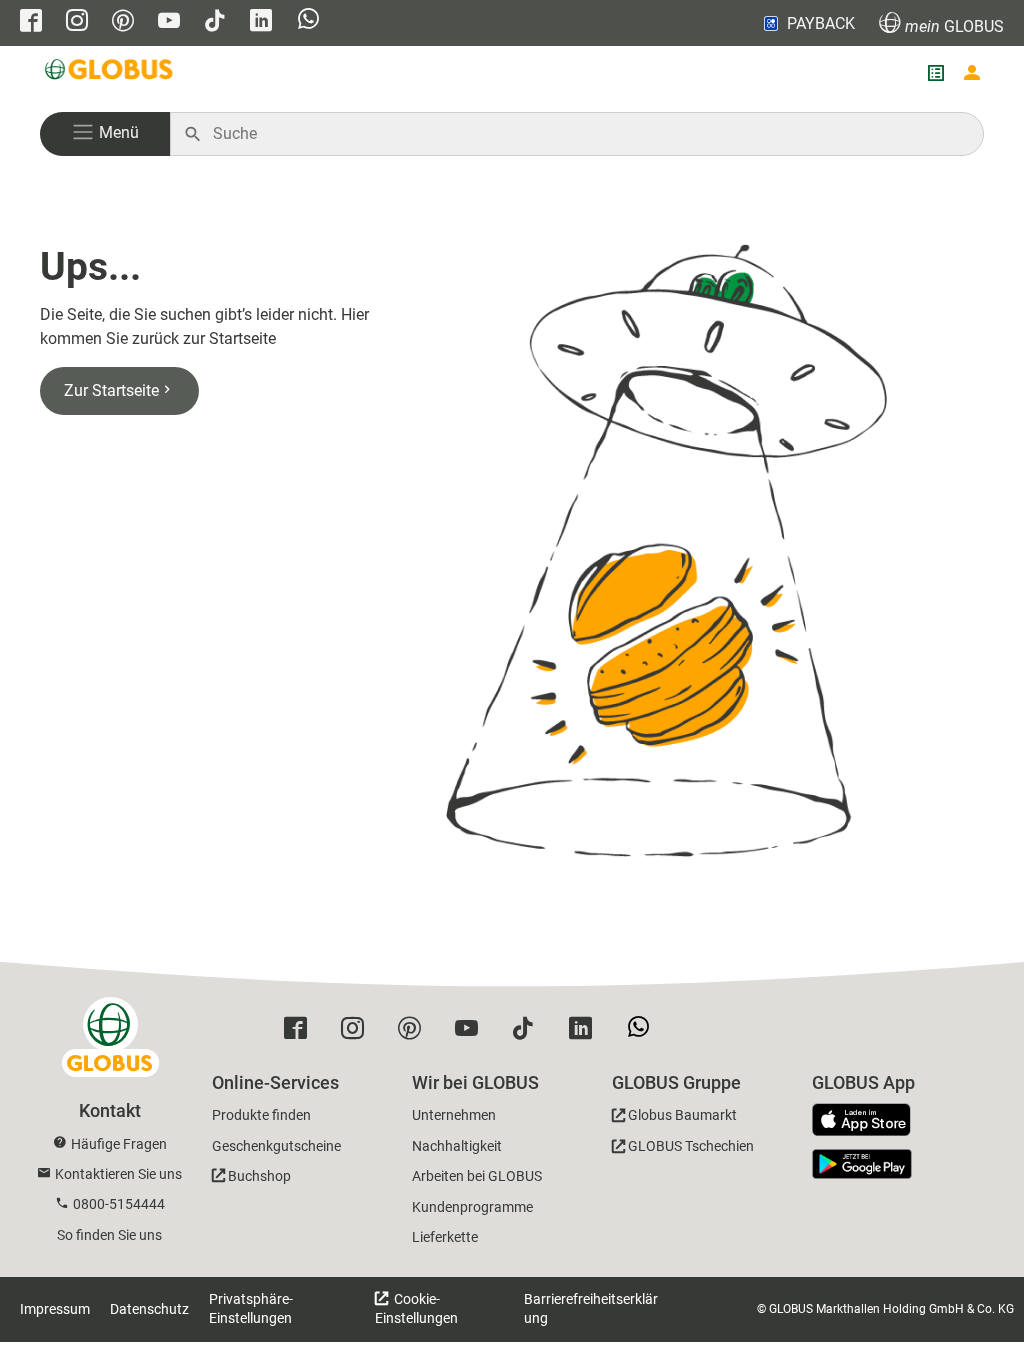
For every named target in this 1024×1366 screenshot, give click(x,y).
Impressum (55, 1309)
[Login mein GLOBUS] (972, 73)
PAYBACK (821, 23)
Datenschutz (149, 1309)
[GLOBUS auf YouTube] (169, 22)
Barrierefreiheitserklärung (591, 1308)
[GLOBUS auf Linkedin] (261, 22)
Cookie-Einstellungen (416, 1308)
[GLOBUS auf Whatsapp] (308, 23)
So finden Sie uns (109, 1235)
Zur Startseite (111, 390)
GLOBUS (954, 26)
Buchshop (259, 1176)
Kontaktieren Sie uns (118, 1174)
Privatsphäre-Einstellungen (251, 1308)
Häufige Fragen (119, 1144)
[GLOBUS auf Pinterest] (123, 22)
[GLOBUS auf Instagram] (77, 22)
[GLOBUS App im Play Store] (862, 1164)
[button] (105, 134)
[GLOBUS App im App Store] (869, 1121)
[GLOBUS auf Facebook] (31, 22)
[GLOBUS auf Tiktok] (215, 22)
